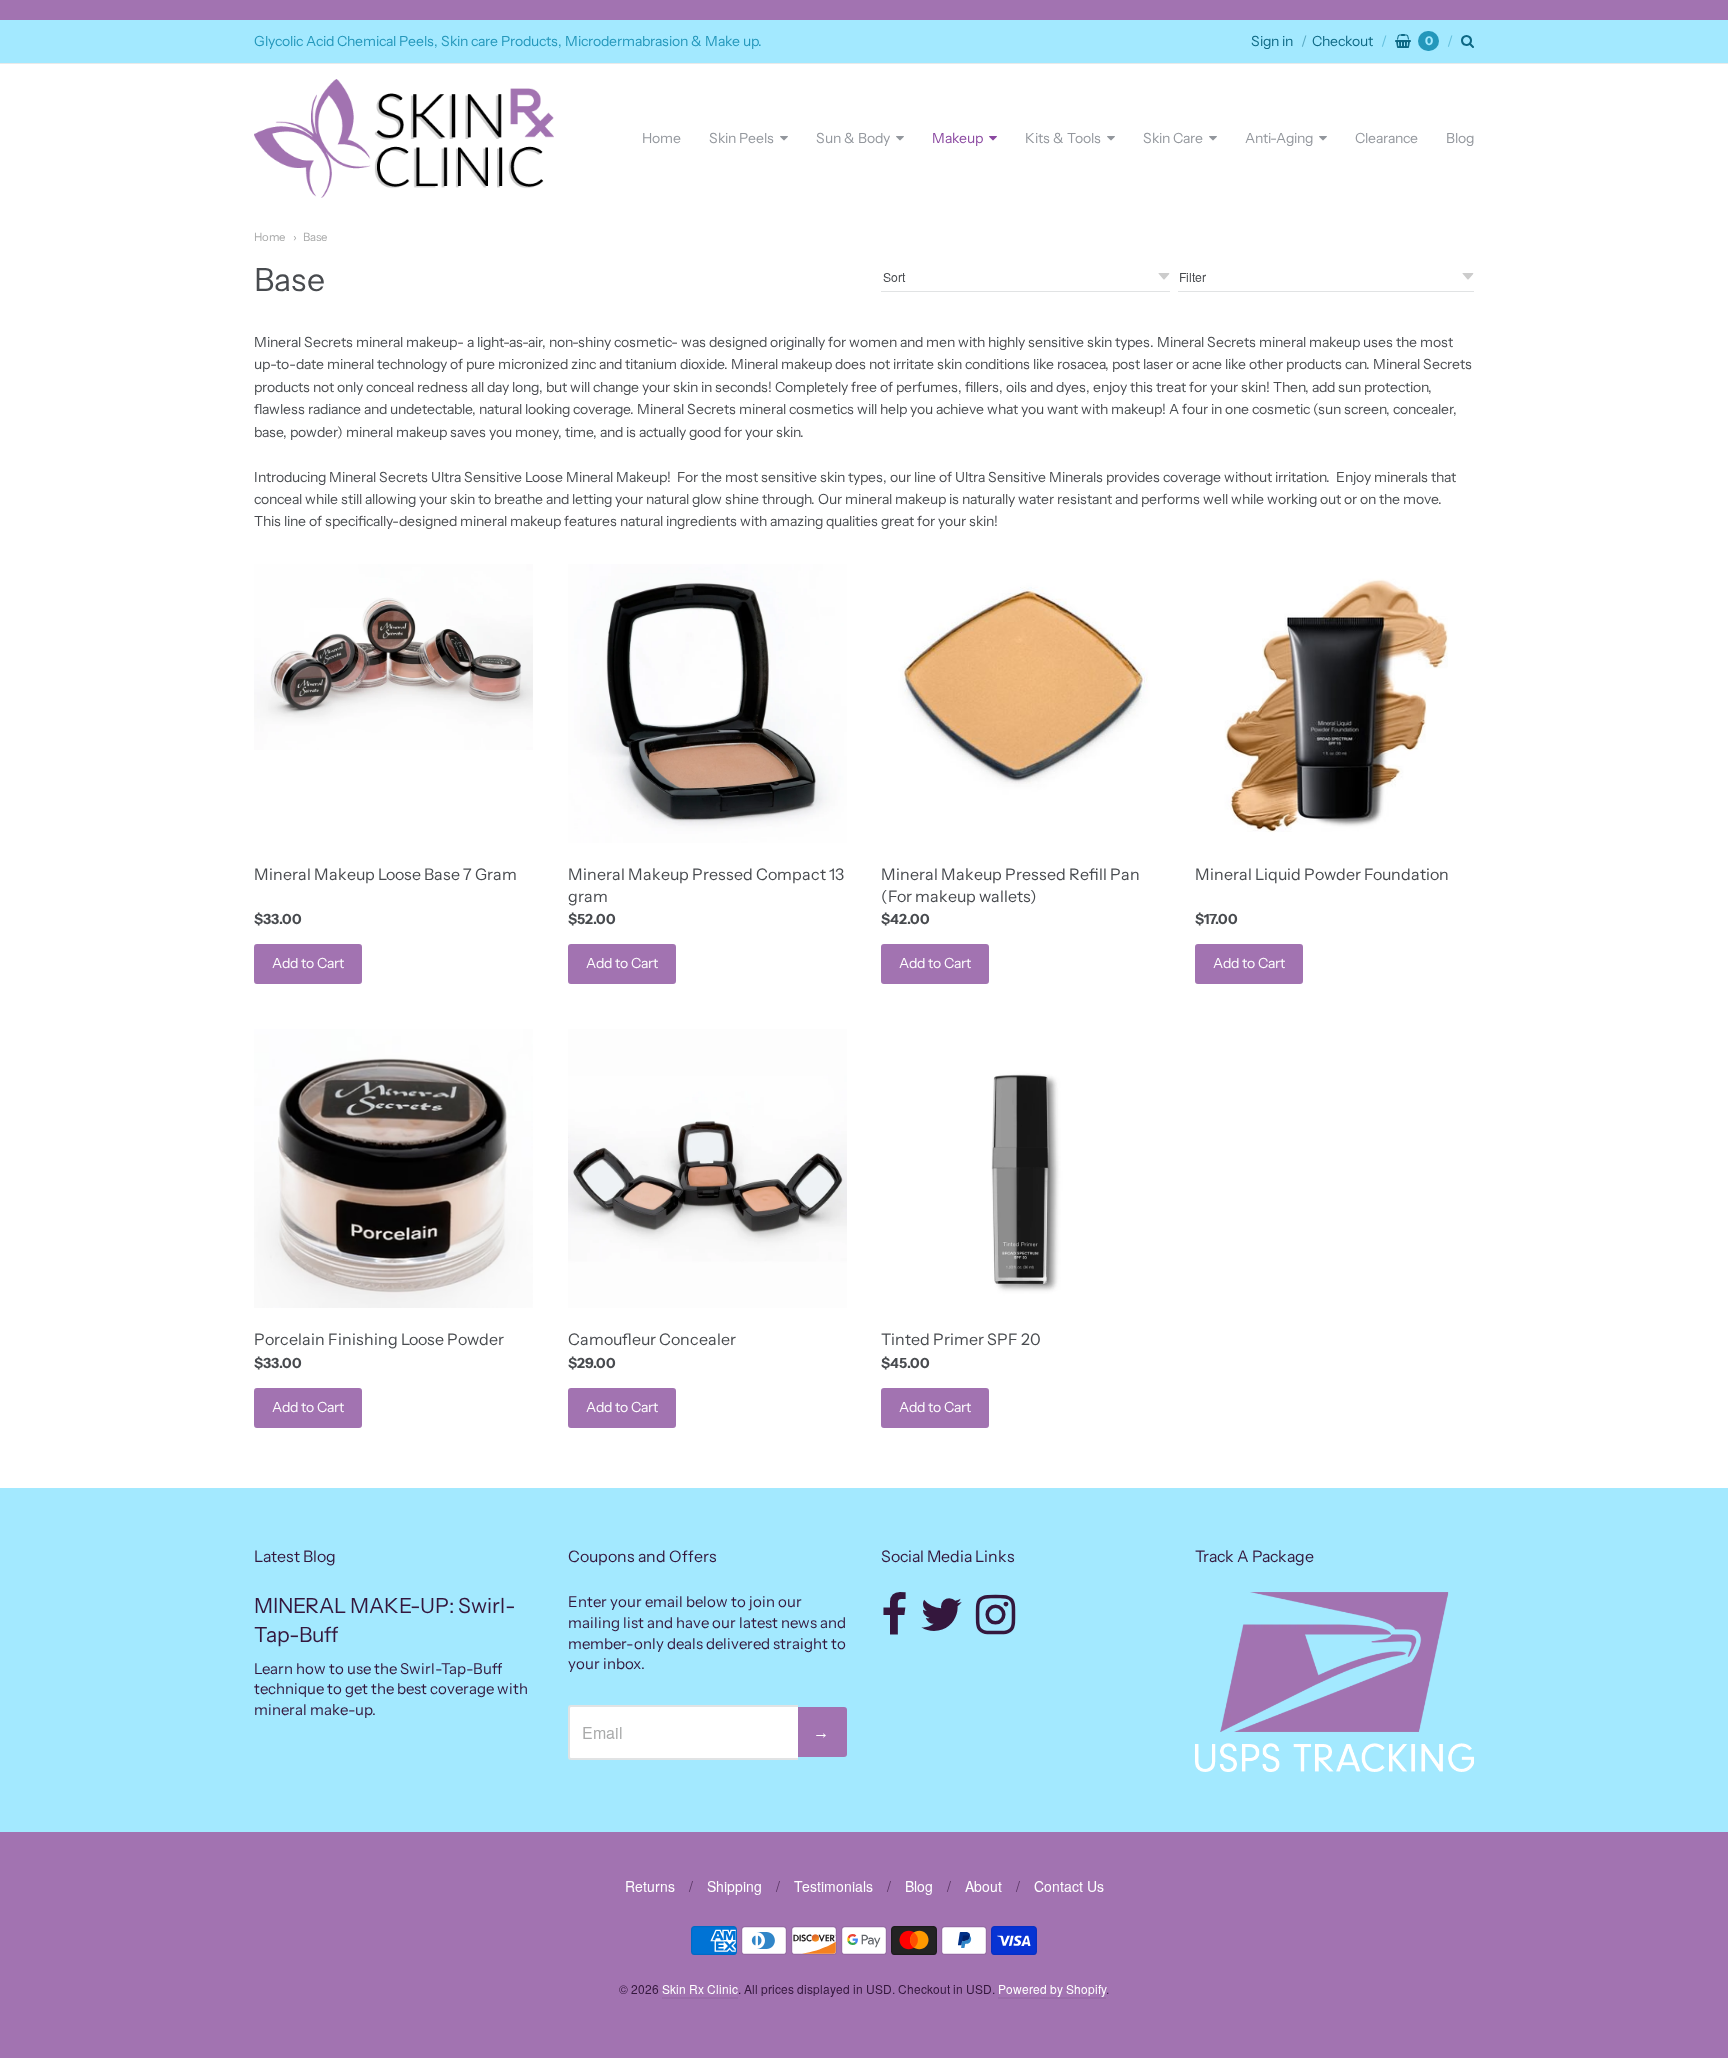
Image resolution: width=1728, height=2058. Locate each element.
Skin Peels (741, 138)
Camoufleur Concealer (652, 1339)
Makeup (957, 138)
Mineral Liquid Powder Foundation (1322, 874)
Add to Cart (308, 963)
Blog (1460, 138)
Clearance (1386, 138)
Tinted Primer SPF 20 (961, 1339)
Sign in (1272, 41)
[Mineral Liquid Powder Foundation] (1334, 703)
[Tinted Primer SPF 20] (1020, 1168)
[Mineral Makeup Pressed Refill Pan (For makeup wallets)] (1020, 679)
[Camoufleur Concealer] (707, 1168)
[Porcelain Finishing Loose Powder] (393, 1168)
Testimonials (833, 1886)
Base (315, 237)
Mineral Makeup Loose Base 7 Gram (385, 874)
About (983, 1886)
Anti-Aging (1279, 138)
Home (661, 138)
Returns (650, 1886)
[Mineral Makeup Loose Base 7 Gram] (393, 657)
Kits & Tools (1063, 138)
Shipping (734, 1886)
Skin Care (1173, 138)
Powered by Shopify (1052, 1988)
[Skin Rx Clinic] (404, 138)
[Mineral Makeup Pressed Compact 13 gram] (707, 703)
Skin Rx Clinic (700, 1988)
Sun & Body (853, 138)
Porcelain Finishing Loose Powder (379, 1339)
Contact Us (1069, 1886)
